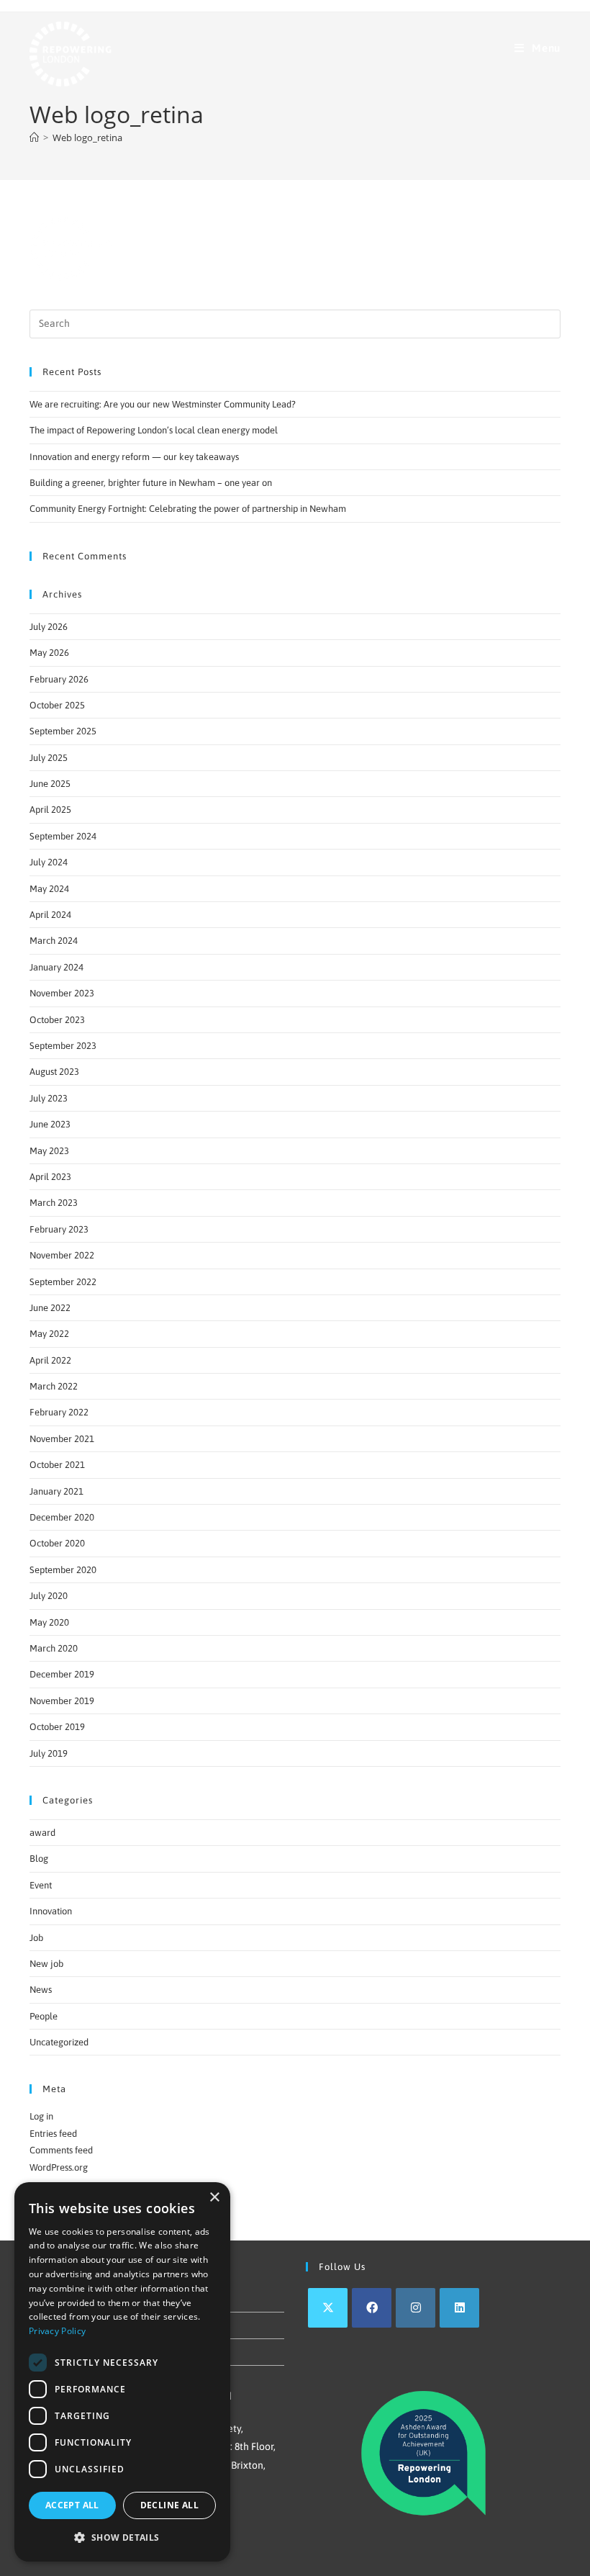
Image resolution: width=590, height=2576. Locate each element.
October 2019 (57, 1727)
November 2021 (62, 1439)
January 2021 (56, 1491)
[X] (328, 2308)
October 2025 (57, 705)
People (44, 2016)
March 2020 (54, 1648)
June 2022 (50, 1308)
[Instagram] (416, 2308)
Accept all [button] (72, 2505)
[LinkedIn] (459, 2308)
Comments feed (61, 2150)
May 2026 (49, 653)
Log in (41, 2116)
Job (36, 1938)
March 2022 (54, 1386)
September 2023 (63, 1046)
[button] (122, 2538)
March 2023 (54, 1203)
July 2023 (49, 1098)
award (42, 1833)
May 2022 (49, 1334)
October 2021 (57, 1465)
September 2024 (63, 836)
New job (46, 1964)
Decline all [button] (169, 2505)
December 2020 (62, 1517)
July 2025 (49, 758)
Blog (39, 1859)
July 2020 (49, 1596)
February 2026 (59, 679)
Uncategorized (59, 2042)
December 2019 (62, 1674)
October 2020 (57, 1543)
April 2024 (50, 915)
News (41, 1990)
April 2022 (50, 1360)
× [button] (214, 2198)
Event (41, 1885)
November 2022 (62, 1255)
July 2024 (49, 862)
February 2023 (59, 1229)
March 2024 (54, 941)
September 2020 (63, 1570)
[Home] (34, 138)
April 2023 (50, 1177)
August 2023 (54, 1072)
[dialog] (122, 2372)
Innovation (51, 1911)
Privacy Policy (57, 2331)
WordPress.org (59, 2167)
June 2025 (50, 784)
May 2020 (49, 1622)
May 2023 (49, 1151)
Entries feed (53, 2134)
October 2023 (57, 1020)
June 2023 (50, 1124)
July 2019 (49, 1753)
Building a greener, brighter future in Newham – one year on (151, 483)
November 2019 (62, 1701)
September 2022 (63, 1282)
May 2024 (49, 889)
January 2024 (56, 967)
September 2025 (63, 731)
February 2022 (59, 1412)
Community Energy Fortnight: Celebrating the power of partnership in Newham (188, 509)
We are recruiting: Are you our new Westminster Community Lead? (163, 404)
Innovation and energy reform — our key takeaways (134, 457)
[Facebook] (372, 2308)
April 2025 (50, 810)
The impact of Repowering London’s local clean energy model (154, 430)
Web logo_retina (87, 138)
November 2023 (62, 993)
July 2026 (49, 627)
